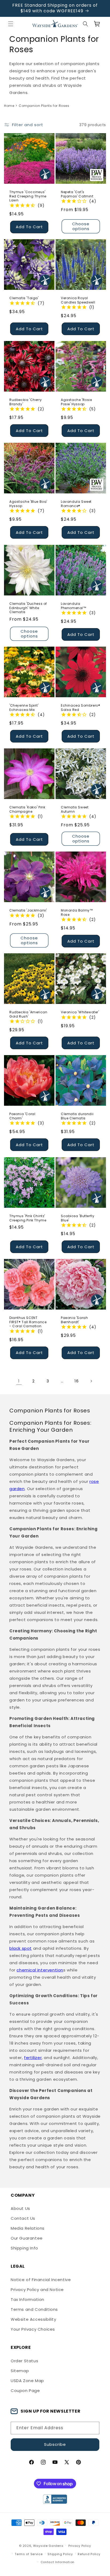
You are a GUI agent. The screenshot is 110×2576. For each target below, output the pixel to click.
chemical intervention (40, 1970)
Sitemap (20, 2371)
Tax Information (27, 2299)
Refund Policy (89, 2554)
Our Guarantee (27, 2238)
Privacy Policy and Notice (37, 2290)
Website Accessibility (34, 2319)
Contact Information (58, 2562)
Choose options (81, 226)
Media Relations (28, 2228)
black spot (21, 1948)
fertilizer (33, 2058)
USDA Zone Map (27, 2381)
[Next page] (91, 1381)
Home (9, 106)
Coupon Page (25, 2391)
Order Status (24, 2361)
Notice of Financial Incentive (41, 2280)
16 (76, 1381)
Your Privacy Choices (33, 2329)
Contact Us (23, 2218)
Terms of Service (29, 2554)
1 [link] (19, 1381)
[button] (11, 24)
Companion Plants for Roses (44, 106)
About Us (20, 2208)
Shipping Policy (60, 2554)
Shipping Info (24, 2248)
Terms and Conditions (34, 2309)
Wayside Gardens (48, 2546)
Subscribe (55, 2444)
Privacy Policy (80, 2546)
